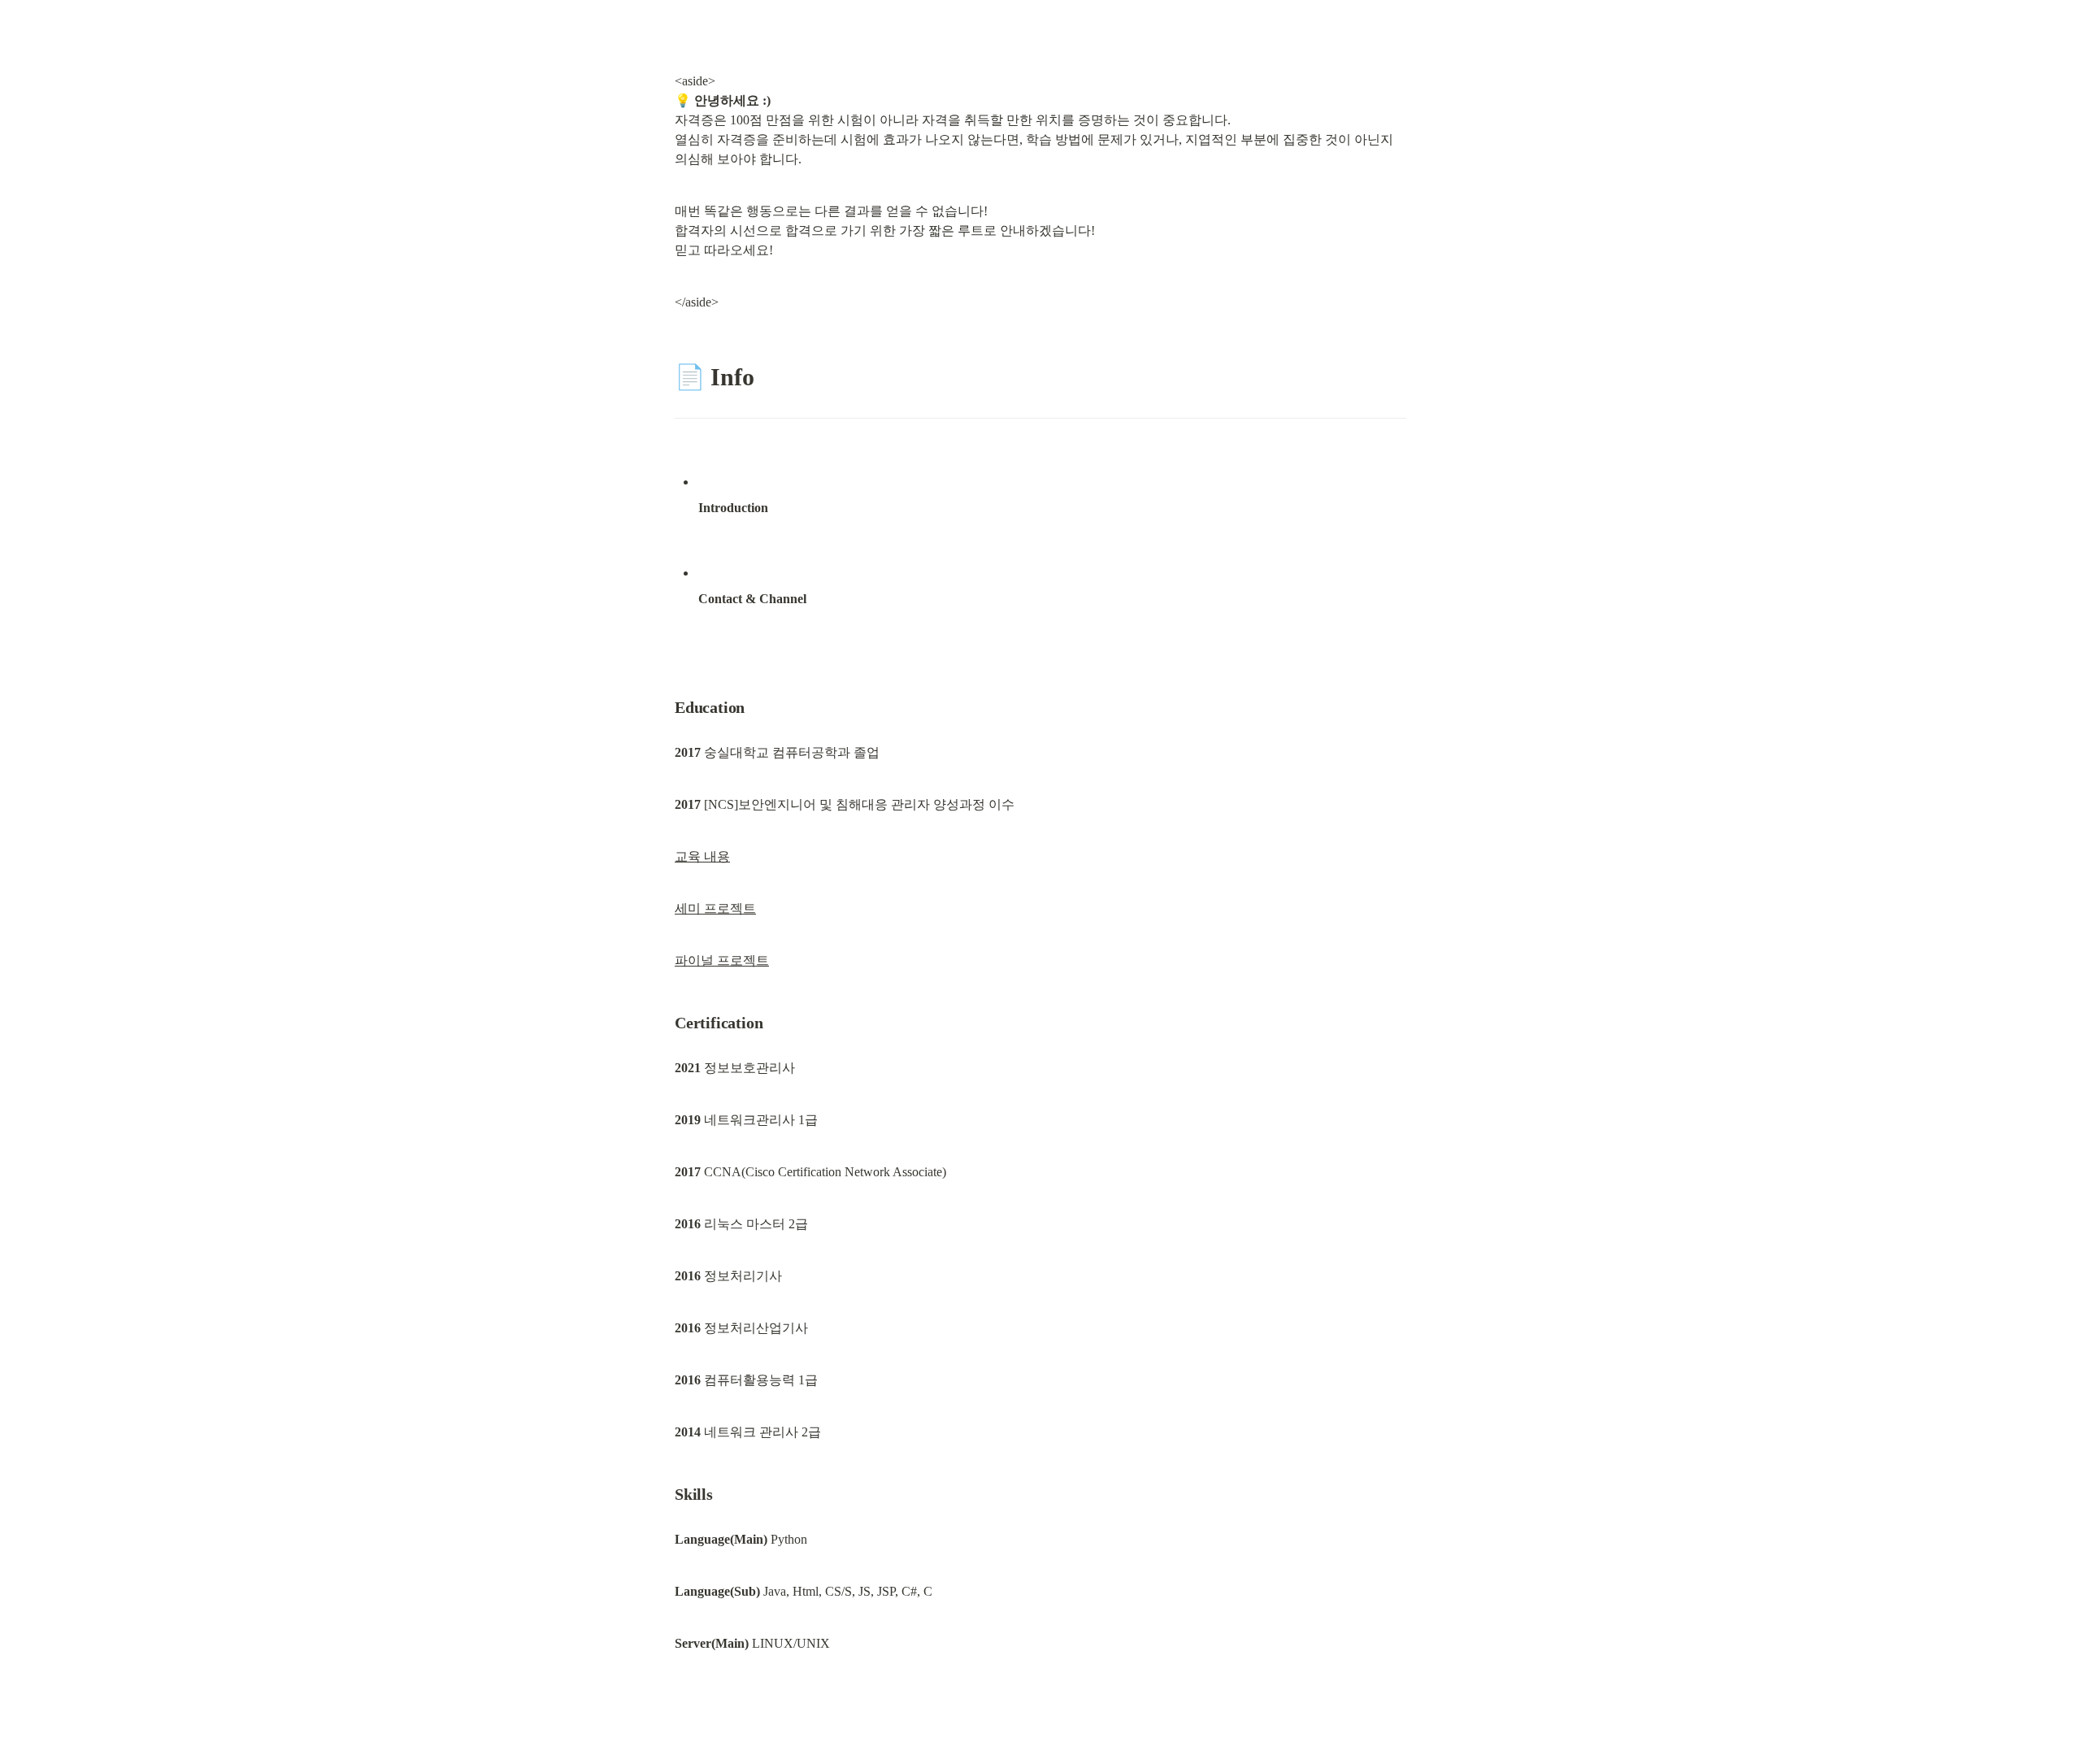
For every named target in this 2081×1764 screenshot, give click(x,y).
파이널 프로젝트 (722, 960)
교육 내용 (702, 856)
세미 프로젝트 (715, 908)
